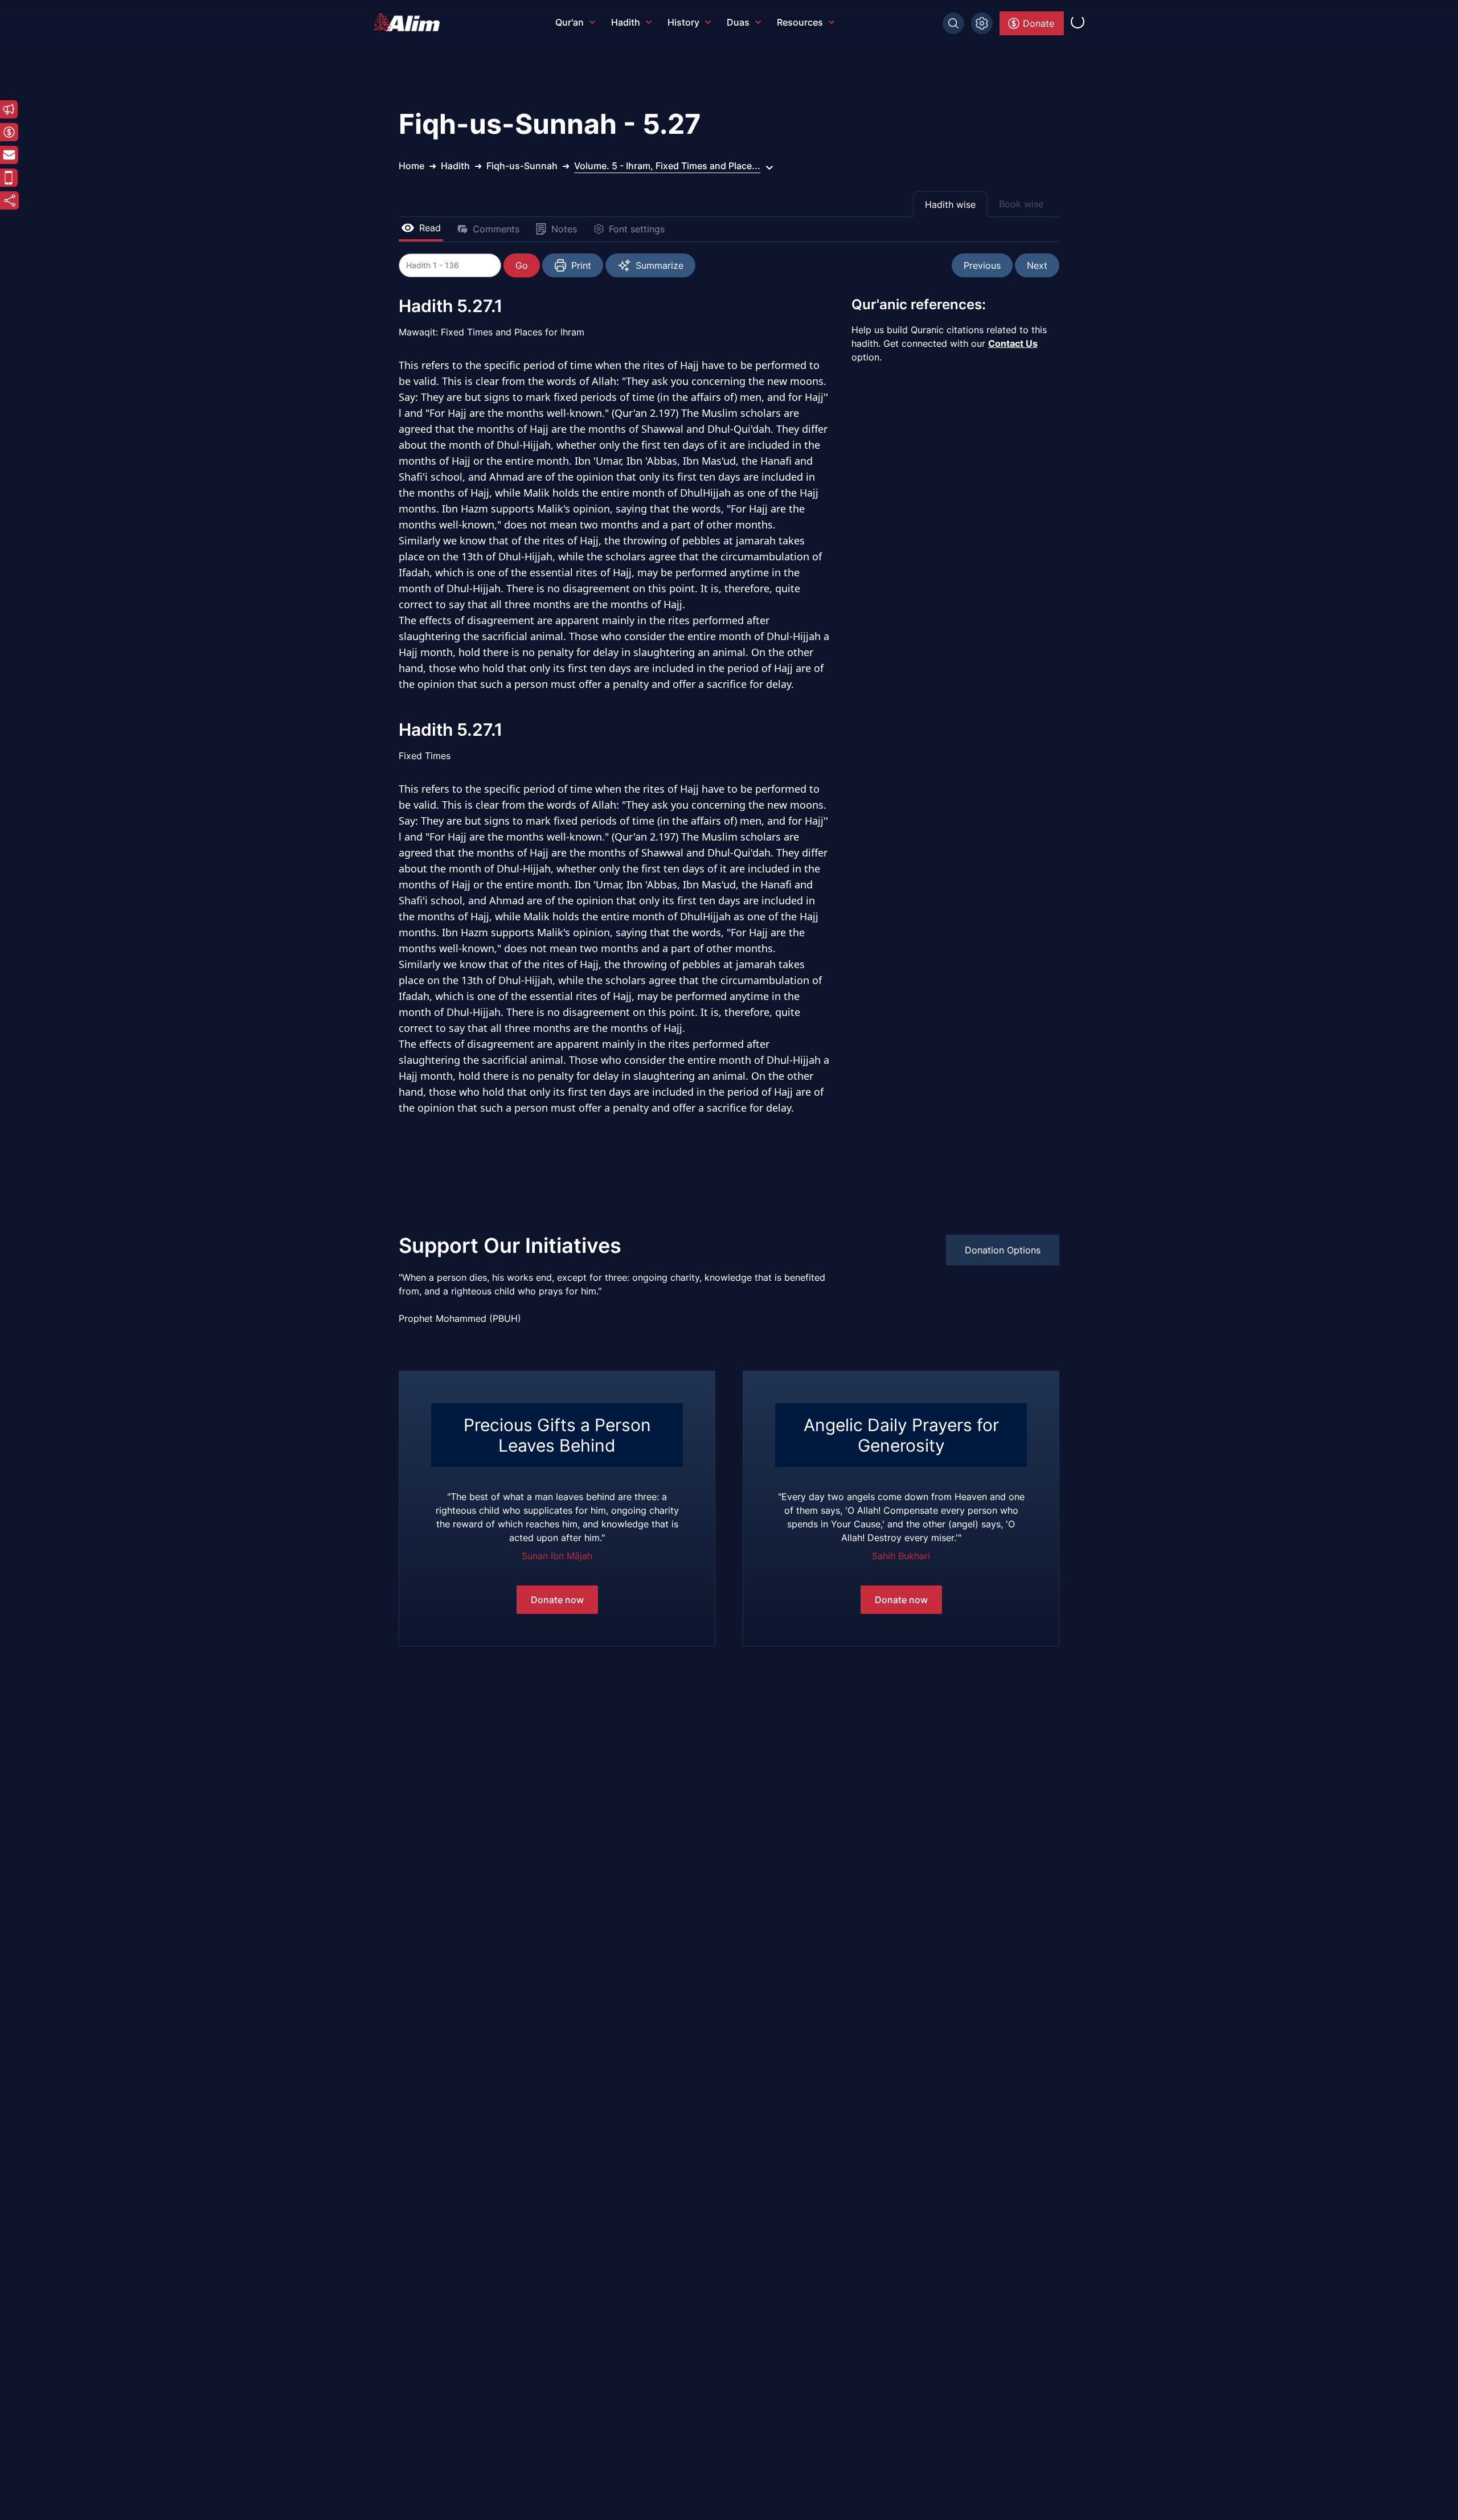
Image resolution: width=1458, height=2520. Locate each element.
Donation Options (1003, 1250)
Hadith (626, 22)
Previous (982, 265)
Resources (800, 22)
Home (411, 166)
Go (522, 265)
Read (430, 228)
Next (1037, 265)
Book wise (1021, 204)
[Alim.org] (410, 22)
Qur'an (570, 22)
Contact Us (1013, 343)
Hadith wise (950, 204)
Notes (564, 229)
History (683, 22)
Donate (1039, 23)
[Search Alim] (953, 23)
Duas (738, 22)
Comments (496, 229)
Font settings (637, 229)
